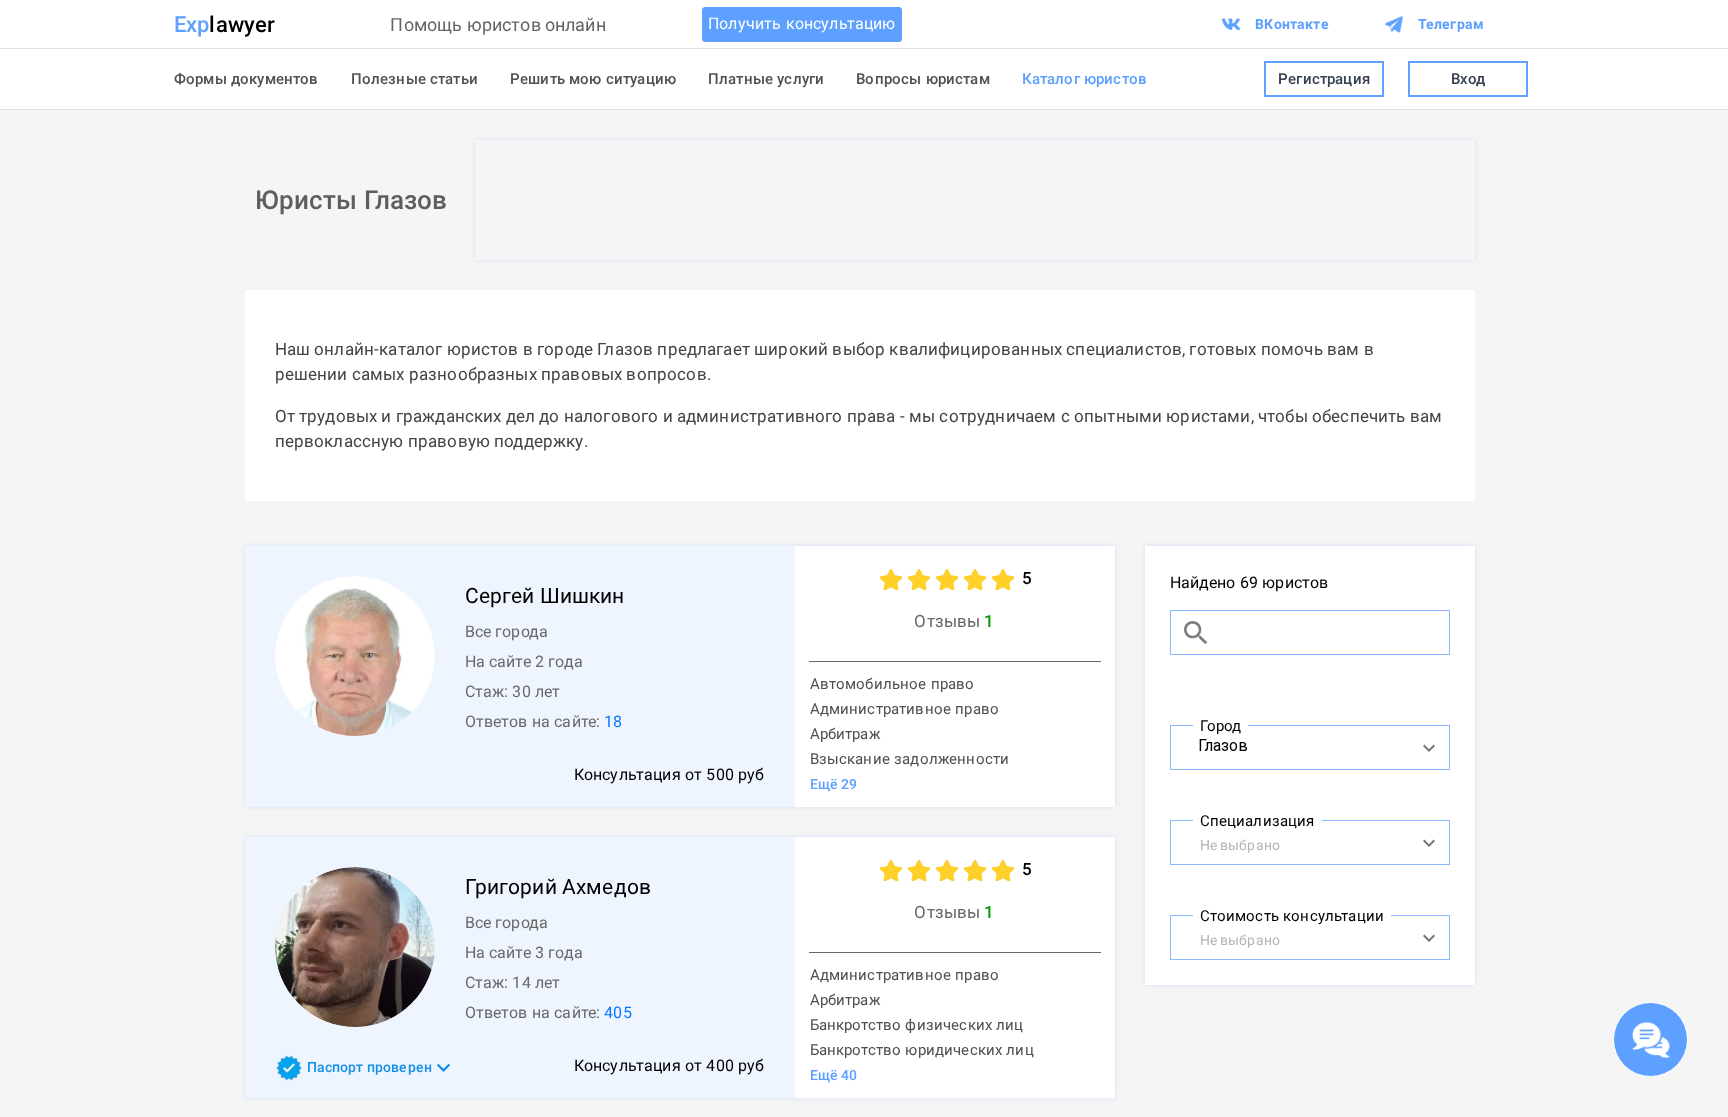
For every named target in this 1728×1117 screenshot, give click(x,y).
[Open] (1429, 748)
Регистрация (1324, 79)
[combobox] (1289, 745)
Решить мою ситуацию (593, 79)
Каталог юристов (1084, 79)
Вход (1468, 79)
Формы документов (246, 79)
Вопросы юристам (922, 79)
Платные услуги (766, 79)
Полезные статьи (414, 79)
